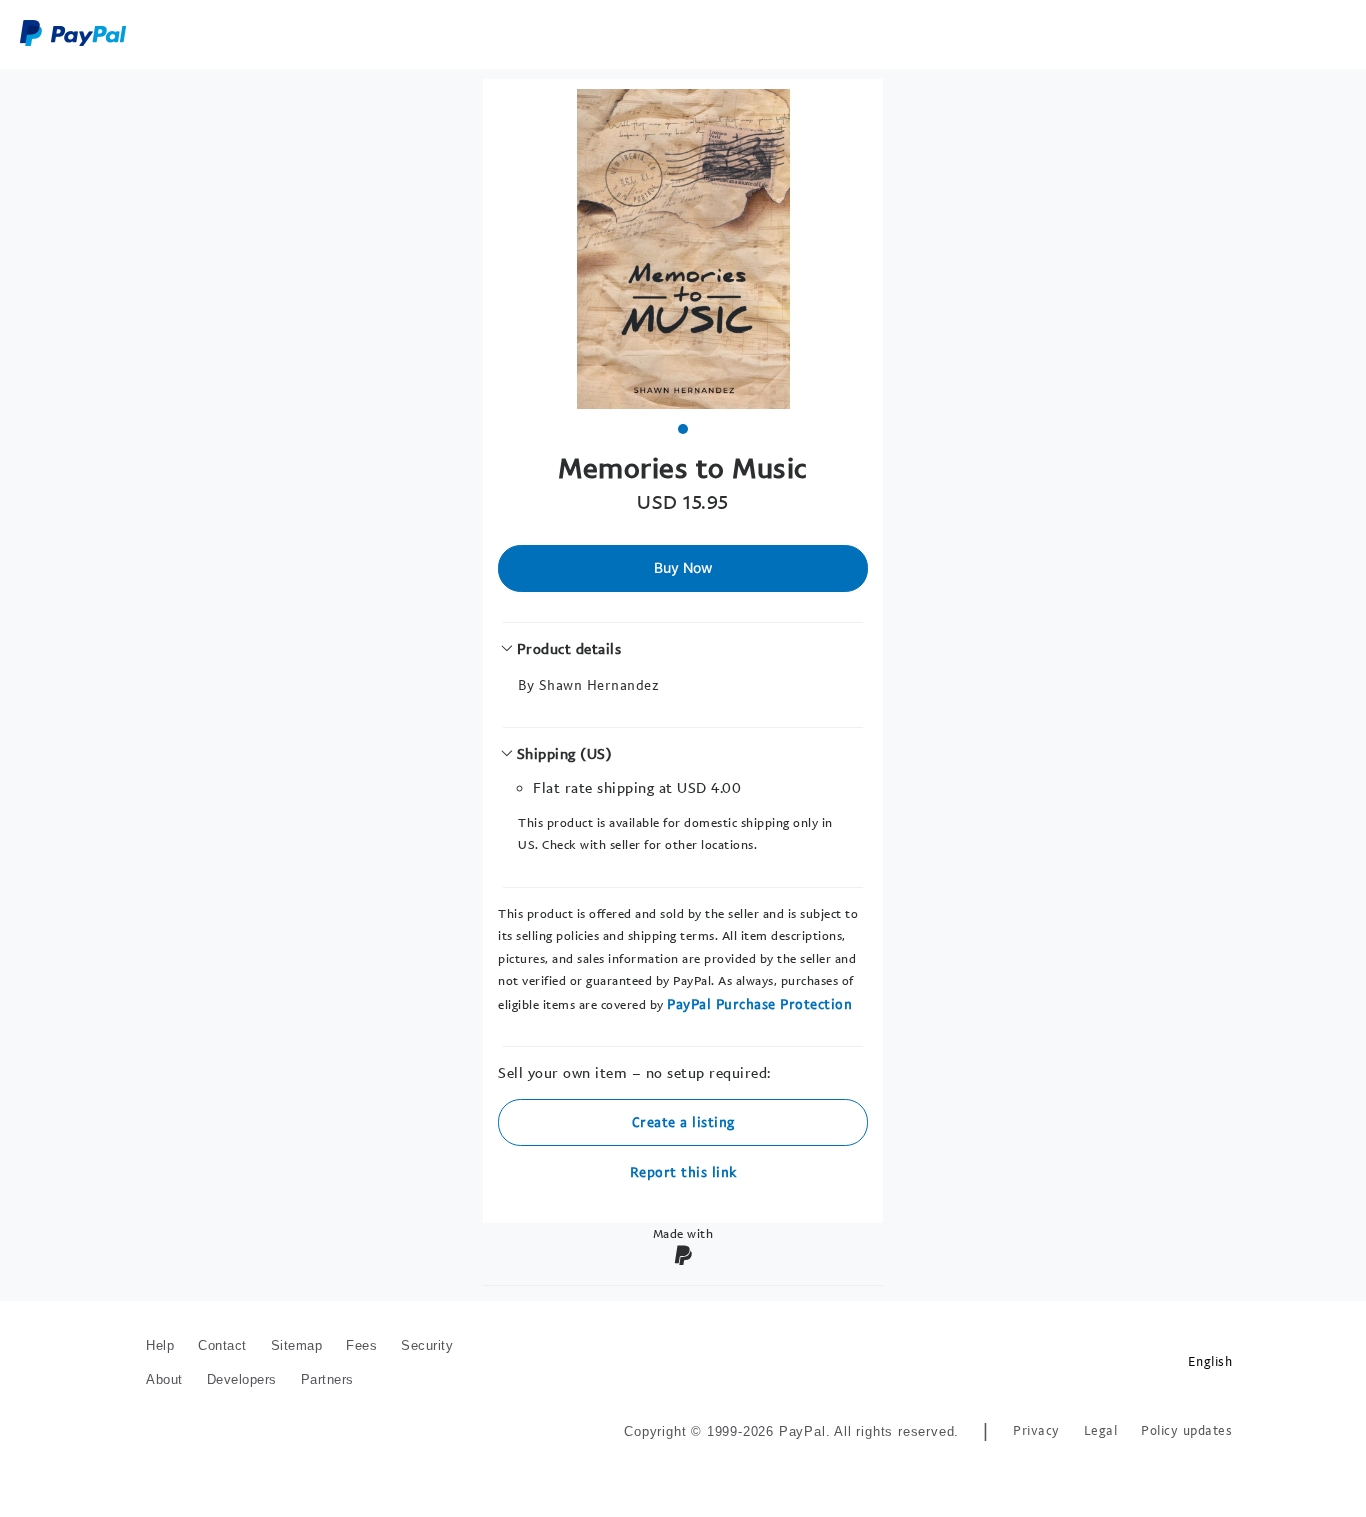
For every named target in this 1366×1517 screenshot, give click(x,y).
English (1210, 1361)
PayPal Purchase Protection (759, 1003)
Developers (242, 1379)
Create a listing (683, 1121)
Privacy (1036, 1430)
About (164, 1379)
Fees (361, 1345)
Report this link (683, 1171)
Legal (1101, 1430)
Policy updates (1186, 1430)
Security (427, 1345)
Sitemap (297, 1345)
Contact (222, 1345)
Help (160, 1345)
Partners (327, 1379)
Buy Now (683, 567)
